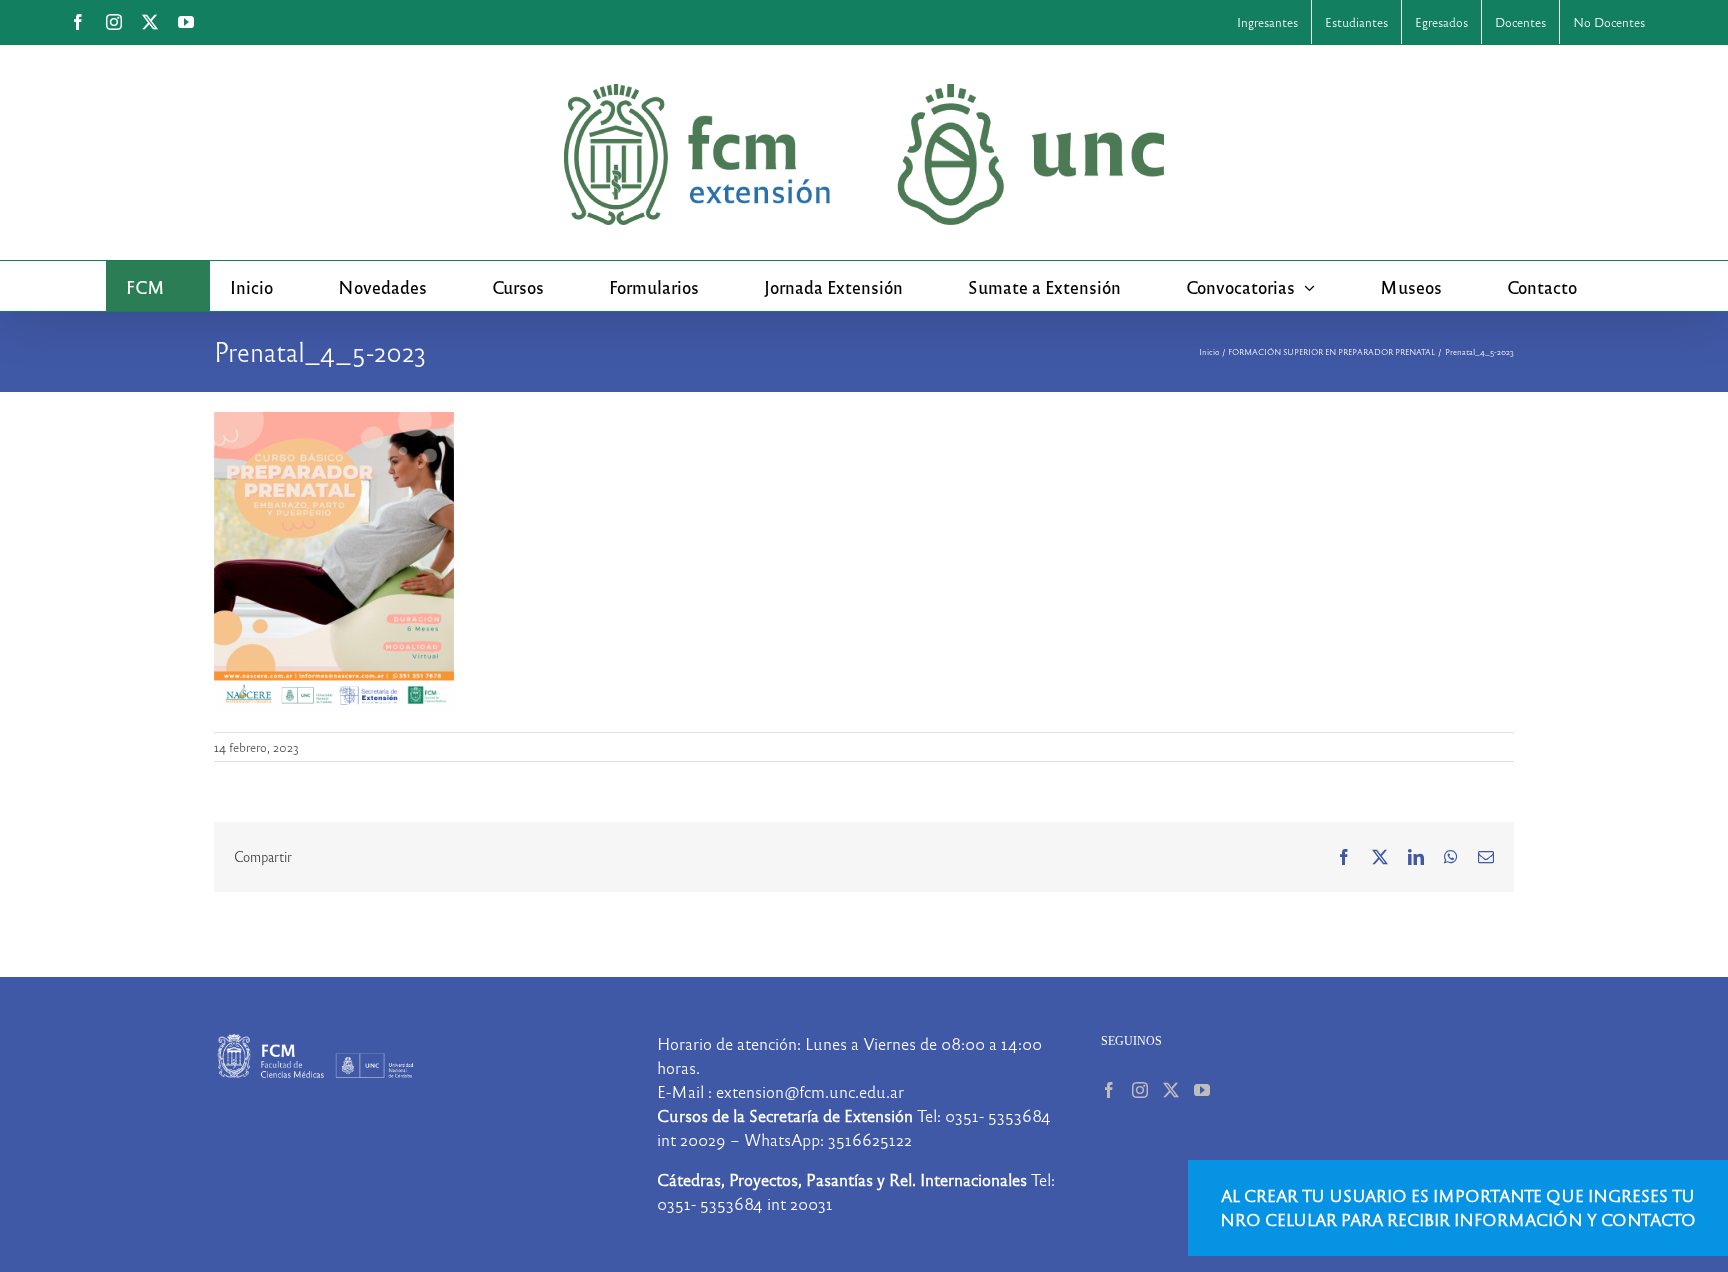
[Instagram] (1140, 1090)
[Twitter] (1171, 1090)
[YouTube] (1202, 1090)
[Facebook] (1109, 1090)
